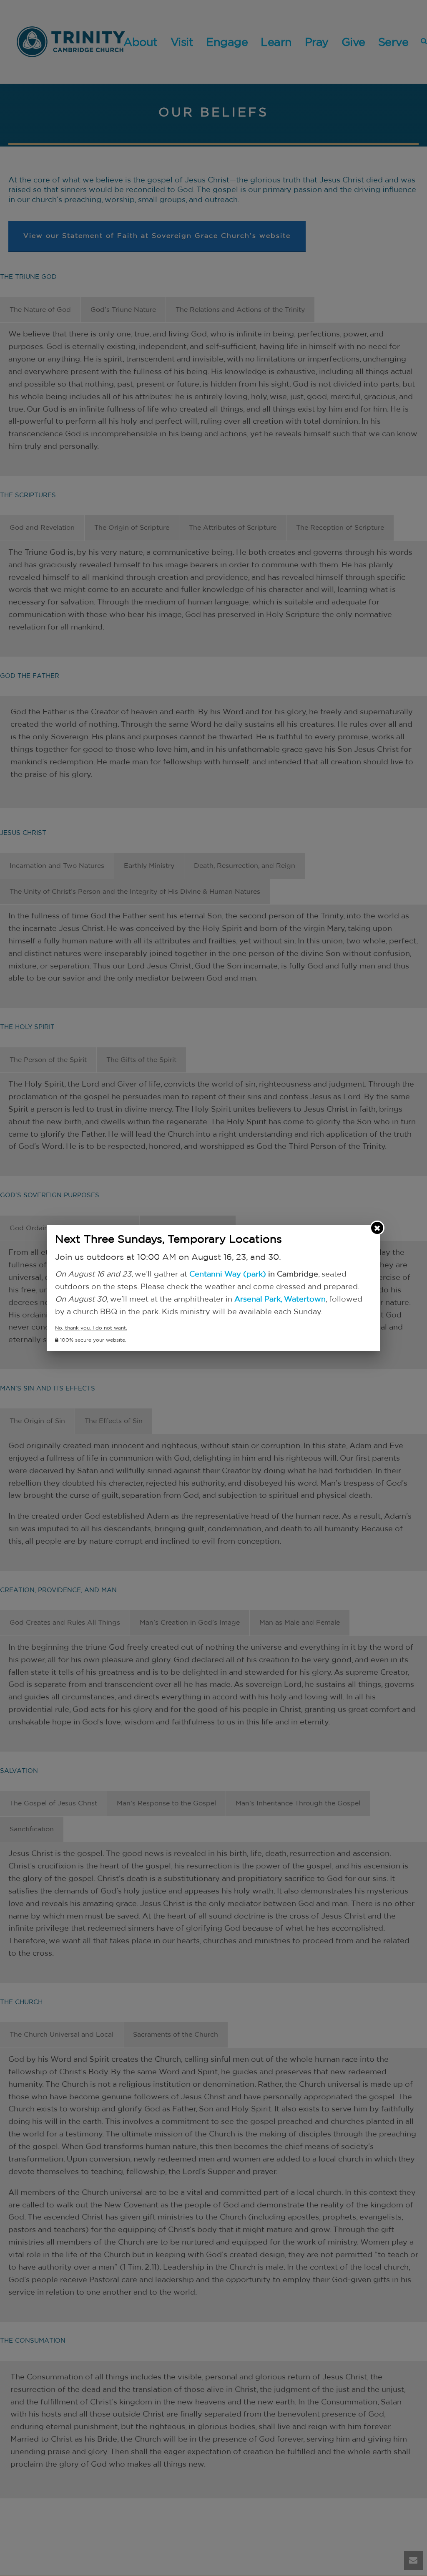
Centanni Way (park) (228, 1274)
